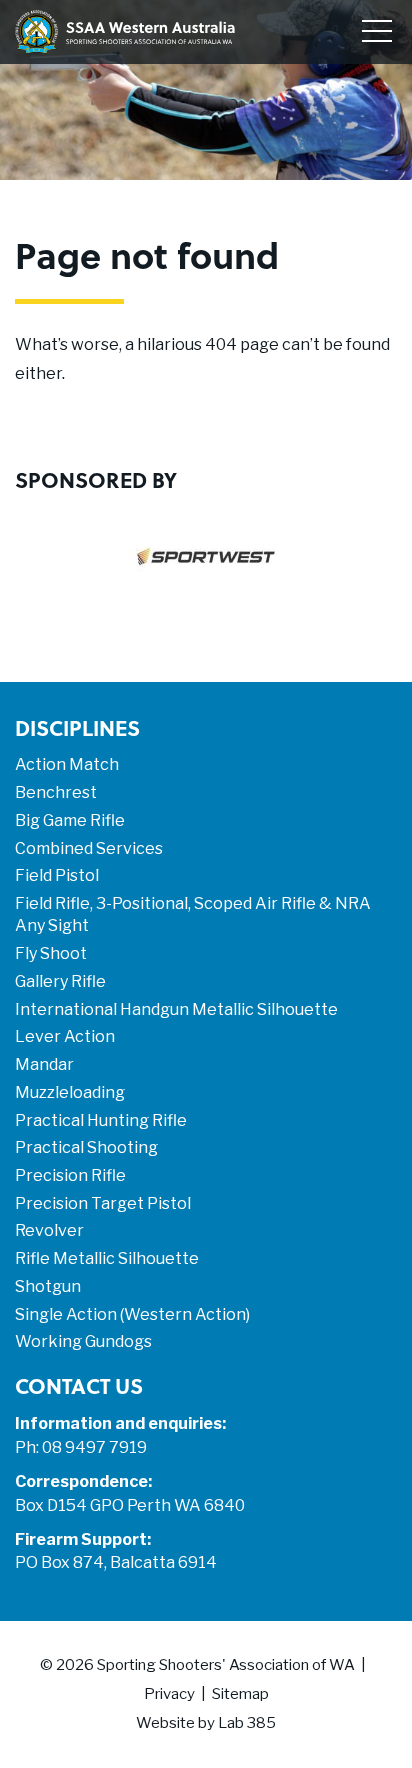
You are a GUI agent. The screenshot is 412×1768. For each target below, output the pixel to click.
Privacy (169, 1694)
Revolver (49, 1230)
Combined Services (89, 848)
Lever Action (65, 1036)
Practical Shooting (86, 1147)
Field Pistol (57, 875)
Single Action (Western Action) (132, 1314)
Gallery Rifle (60, 981)
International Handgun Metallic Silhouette (176, 1009)
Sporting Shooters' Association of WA (226, 1665)
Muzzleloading (70, 1092)
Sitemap (240, 1694)
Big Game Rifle (70, 820)
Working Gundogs (83, 1341)
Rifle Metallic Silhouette (107, 1258)
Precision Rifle (70, 1175)
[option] (206, 572)
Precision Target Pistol (103, 1203)
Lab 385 (247, 1723)
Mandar (44, 1064)
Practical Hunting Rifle (101, 1120)
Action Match (67, 764)
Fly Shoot (51, 953)
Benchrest (56, 792)
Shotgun (48, 1286)
